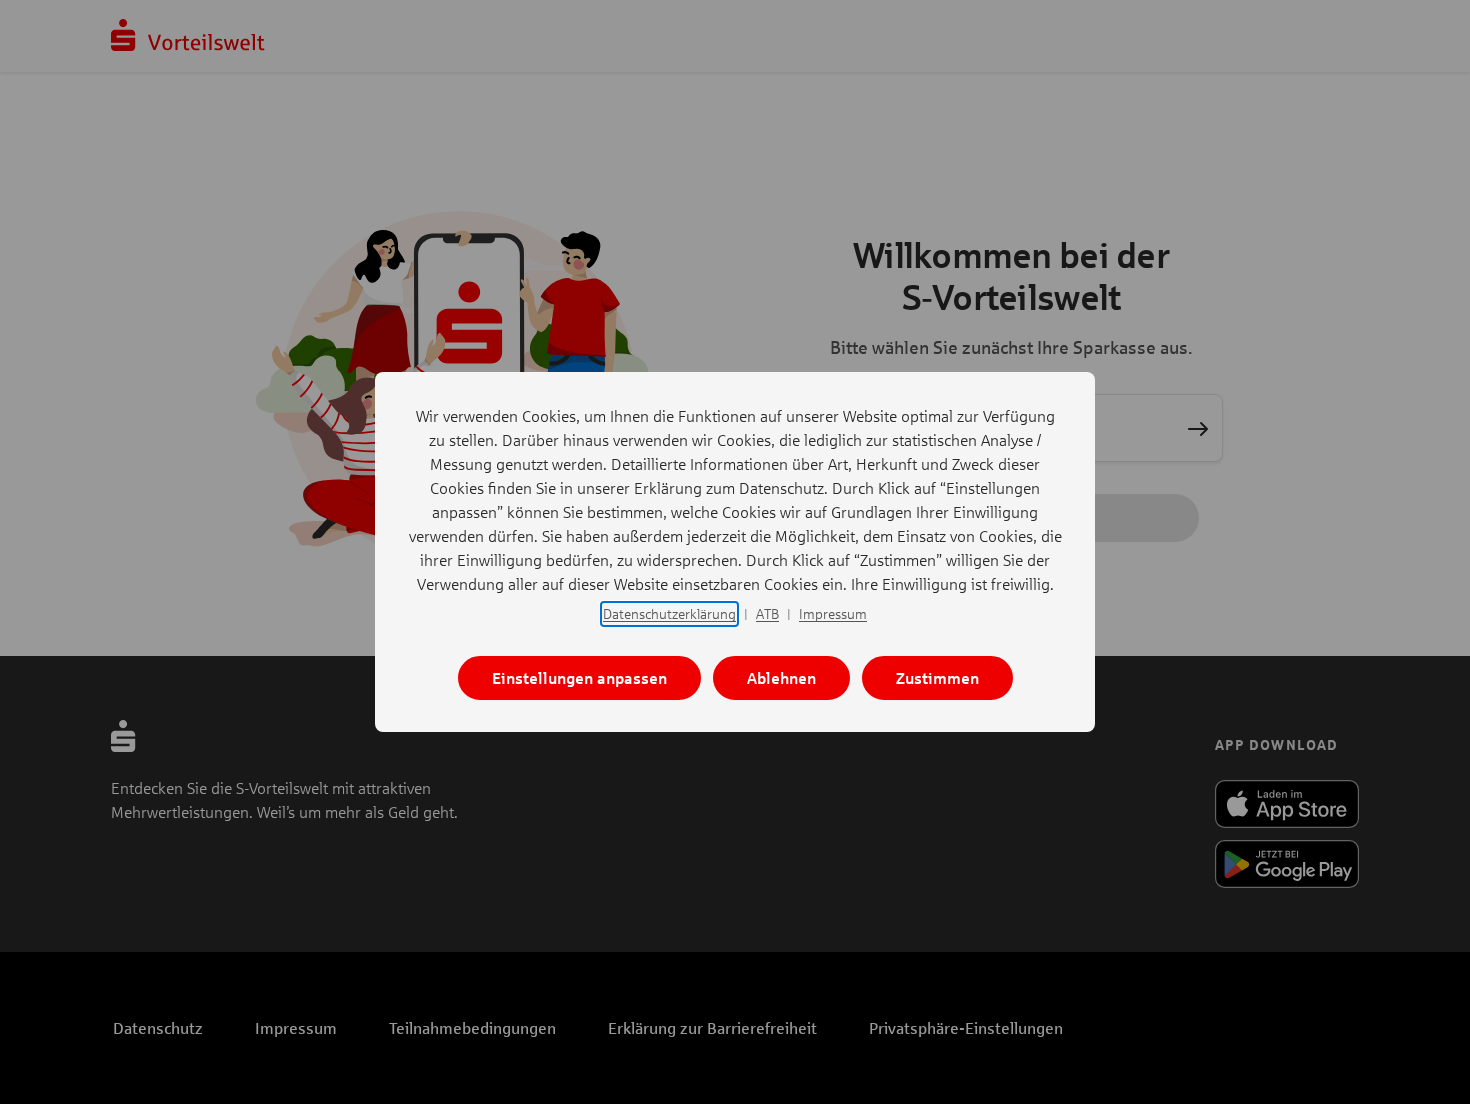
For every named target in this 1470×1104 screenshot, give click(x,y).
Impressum (833, 613)
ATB (767, 613)
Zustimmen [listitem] (937, 677)
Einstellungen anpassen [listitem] (579, 677)
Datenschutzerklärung (669, 613)
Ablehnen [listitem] (781, 677)
